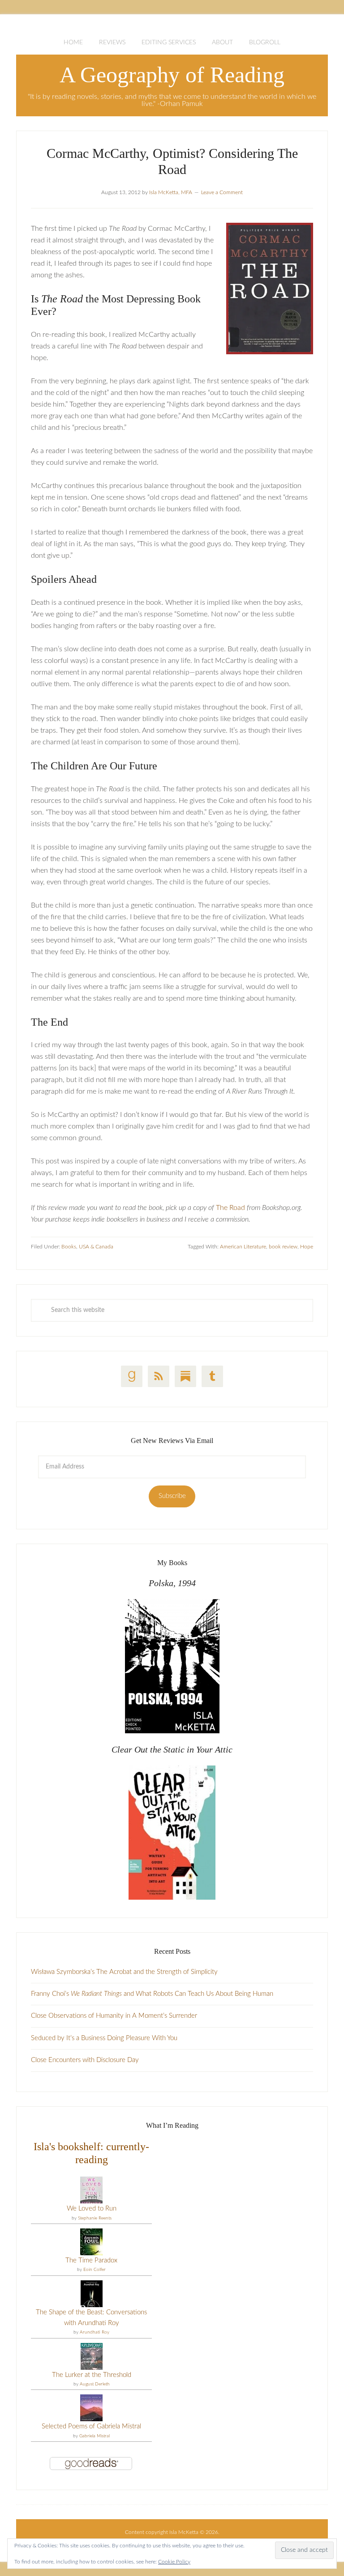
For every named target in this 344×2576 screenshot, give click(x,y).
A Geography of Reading (172, 75)
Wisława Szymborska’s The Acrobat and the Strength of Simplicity (124, 1972)
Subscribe (172, 1496)
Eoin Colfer (95, 2270)
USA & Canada (96, 1247)
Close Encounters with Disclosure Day (85, 2060)
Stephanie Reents (95, 2218)
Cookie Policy (174, 2562)
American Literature (243, 1247)
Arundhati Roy (95, 2332)
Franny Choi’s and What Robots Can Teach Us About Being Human (152, 1994)
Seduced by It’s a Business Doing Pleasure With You (104, 2038)
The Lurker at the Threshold (92, 2375)
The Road (230, 1208)
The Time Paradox (91, 2260)
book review (283, 1247)
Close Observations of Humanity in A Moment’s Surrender (114, 2016)
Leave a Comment (222, 192)
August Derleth (95, 2384)
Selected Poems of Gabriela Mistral (91, 2426)
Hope (307, 1247)
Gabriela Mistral (95, 2436)
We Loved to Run (92, 2209)
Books (69, 1247)
